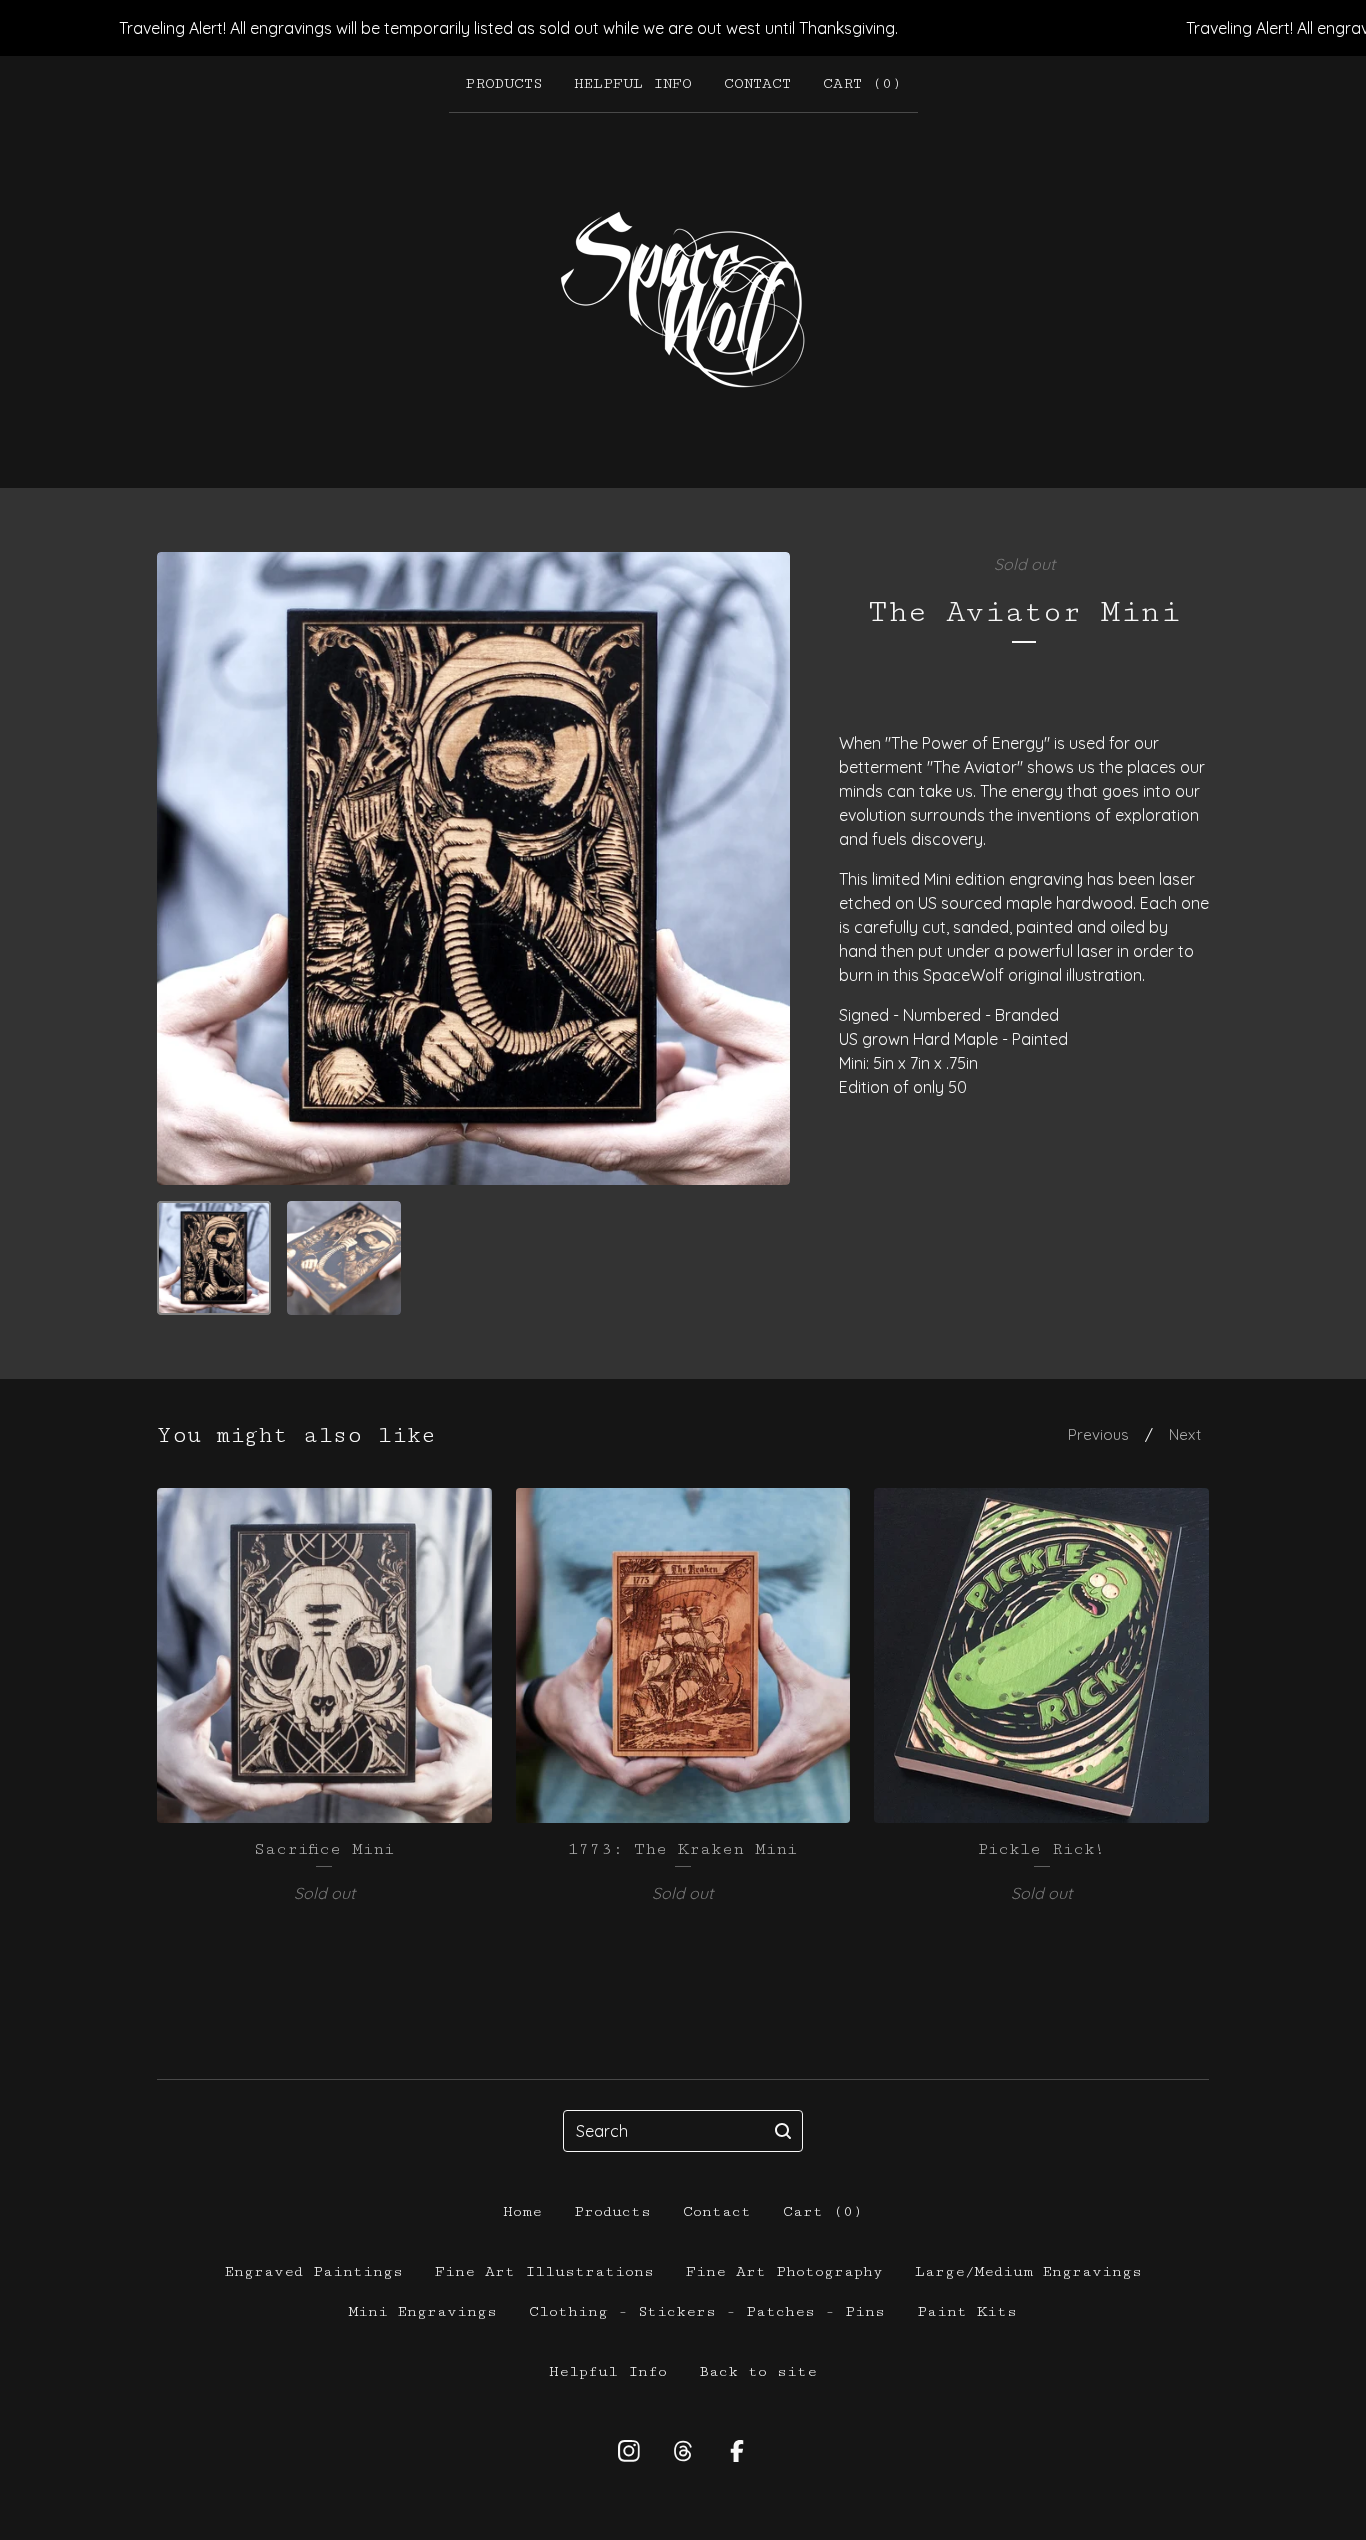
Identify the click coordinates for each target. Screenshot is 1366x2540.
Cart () (862, 83)
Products (503, 83)
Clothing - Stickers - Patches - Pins (707, 2311)
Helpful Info (633, 83)
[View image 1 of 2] (214, 1258)
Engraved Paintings (314, 2271)
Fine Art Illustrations (544, 2271)
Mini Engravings (423, 2311)
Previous (1098, 1434)
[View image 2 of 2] (344, 1258)
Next (1185, 1434)
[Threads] (683, 2451)
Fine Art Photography (784, 2271)
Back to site (758, 2371)
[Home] (683, 300)
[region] (683, 28)
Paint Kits (967, 2311)
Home (522, 2211)
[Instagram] (629, 2451)
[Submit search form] (783, 2131)
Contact (757, 83)
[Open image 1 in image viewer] (473, 868)
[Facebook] (737, 2451)
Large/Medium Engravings (1028, 2271)
